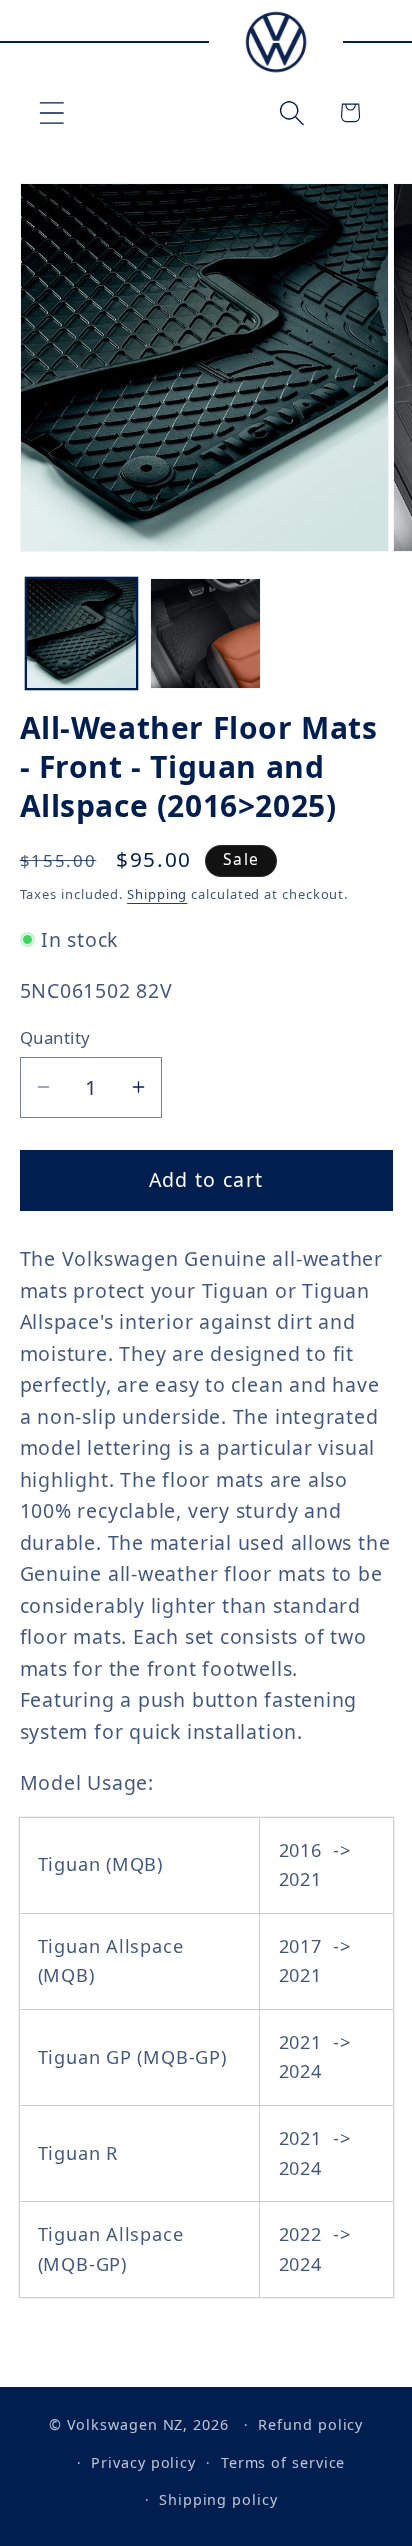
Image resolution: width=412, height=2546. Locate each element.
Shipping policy (218, 2499)
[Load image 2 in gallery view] (205, 633)
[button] (51, 112)
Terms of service (283, 2462)
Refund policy (310, 2424)
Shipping (157, 894)
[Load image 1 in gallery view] (81, 633)
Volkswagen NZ (125, 2424)
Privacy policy (143, 2462)
